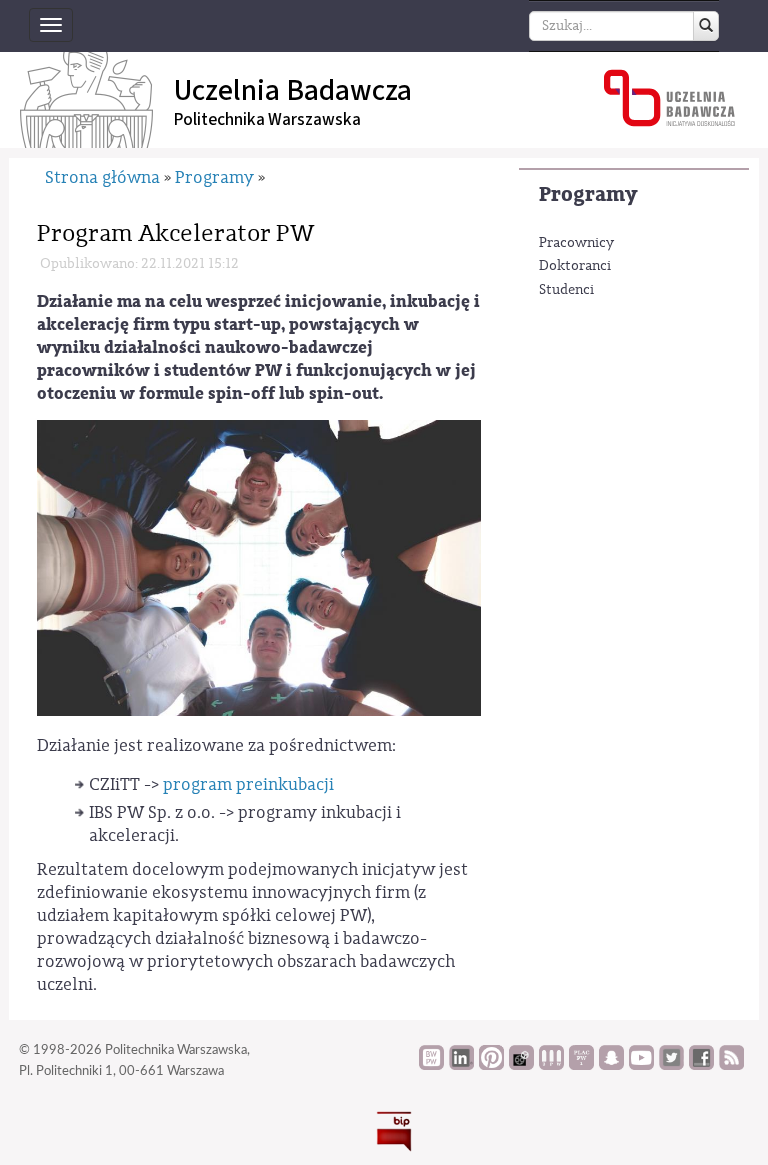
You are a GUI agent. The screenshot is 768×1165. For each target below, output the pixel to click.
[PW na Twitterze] (671, 1065)
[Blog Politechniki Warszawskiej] (581, 1065)
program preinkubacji (248, 784)
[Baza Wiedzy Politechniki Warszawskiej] (431, 1065)
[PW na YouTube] (641, 1065)
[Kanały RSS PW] (731, 1065)
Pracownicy (576, 243)
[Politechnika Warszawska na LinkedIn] (461, 1065)
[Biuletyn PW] (551, 1065)
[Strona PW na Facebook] (701, 1065)
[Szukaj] (706, 26)
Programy (588, 194)
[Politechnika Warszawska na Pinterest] (491, 1065)
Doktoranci (575, 266)
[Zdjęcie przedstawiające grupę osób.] (259, 567)
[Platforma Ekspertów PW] (521, 1065)
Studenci (566, 290)
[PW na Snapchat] (611, 1065)
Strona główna (102, 177)
